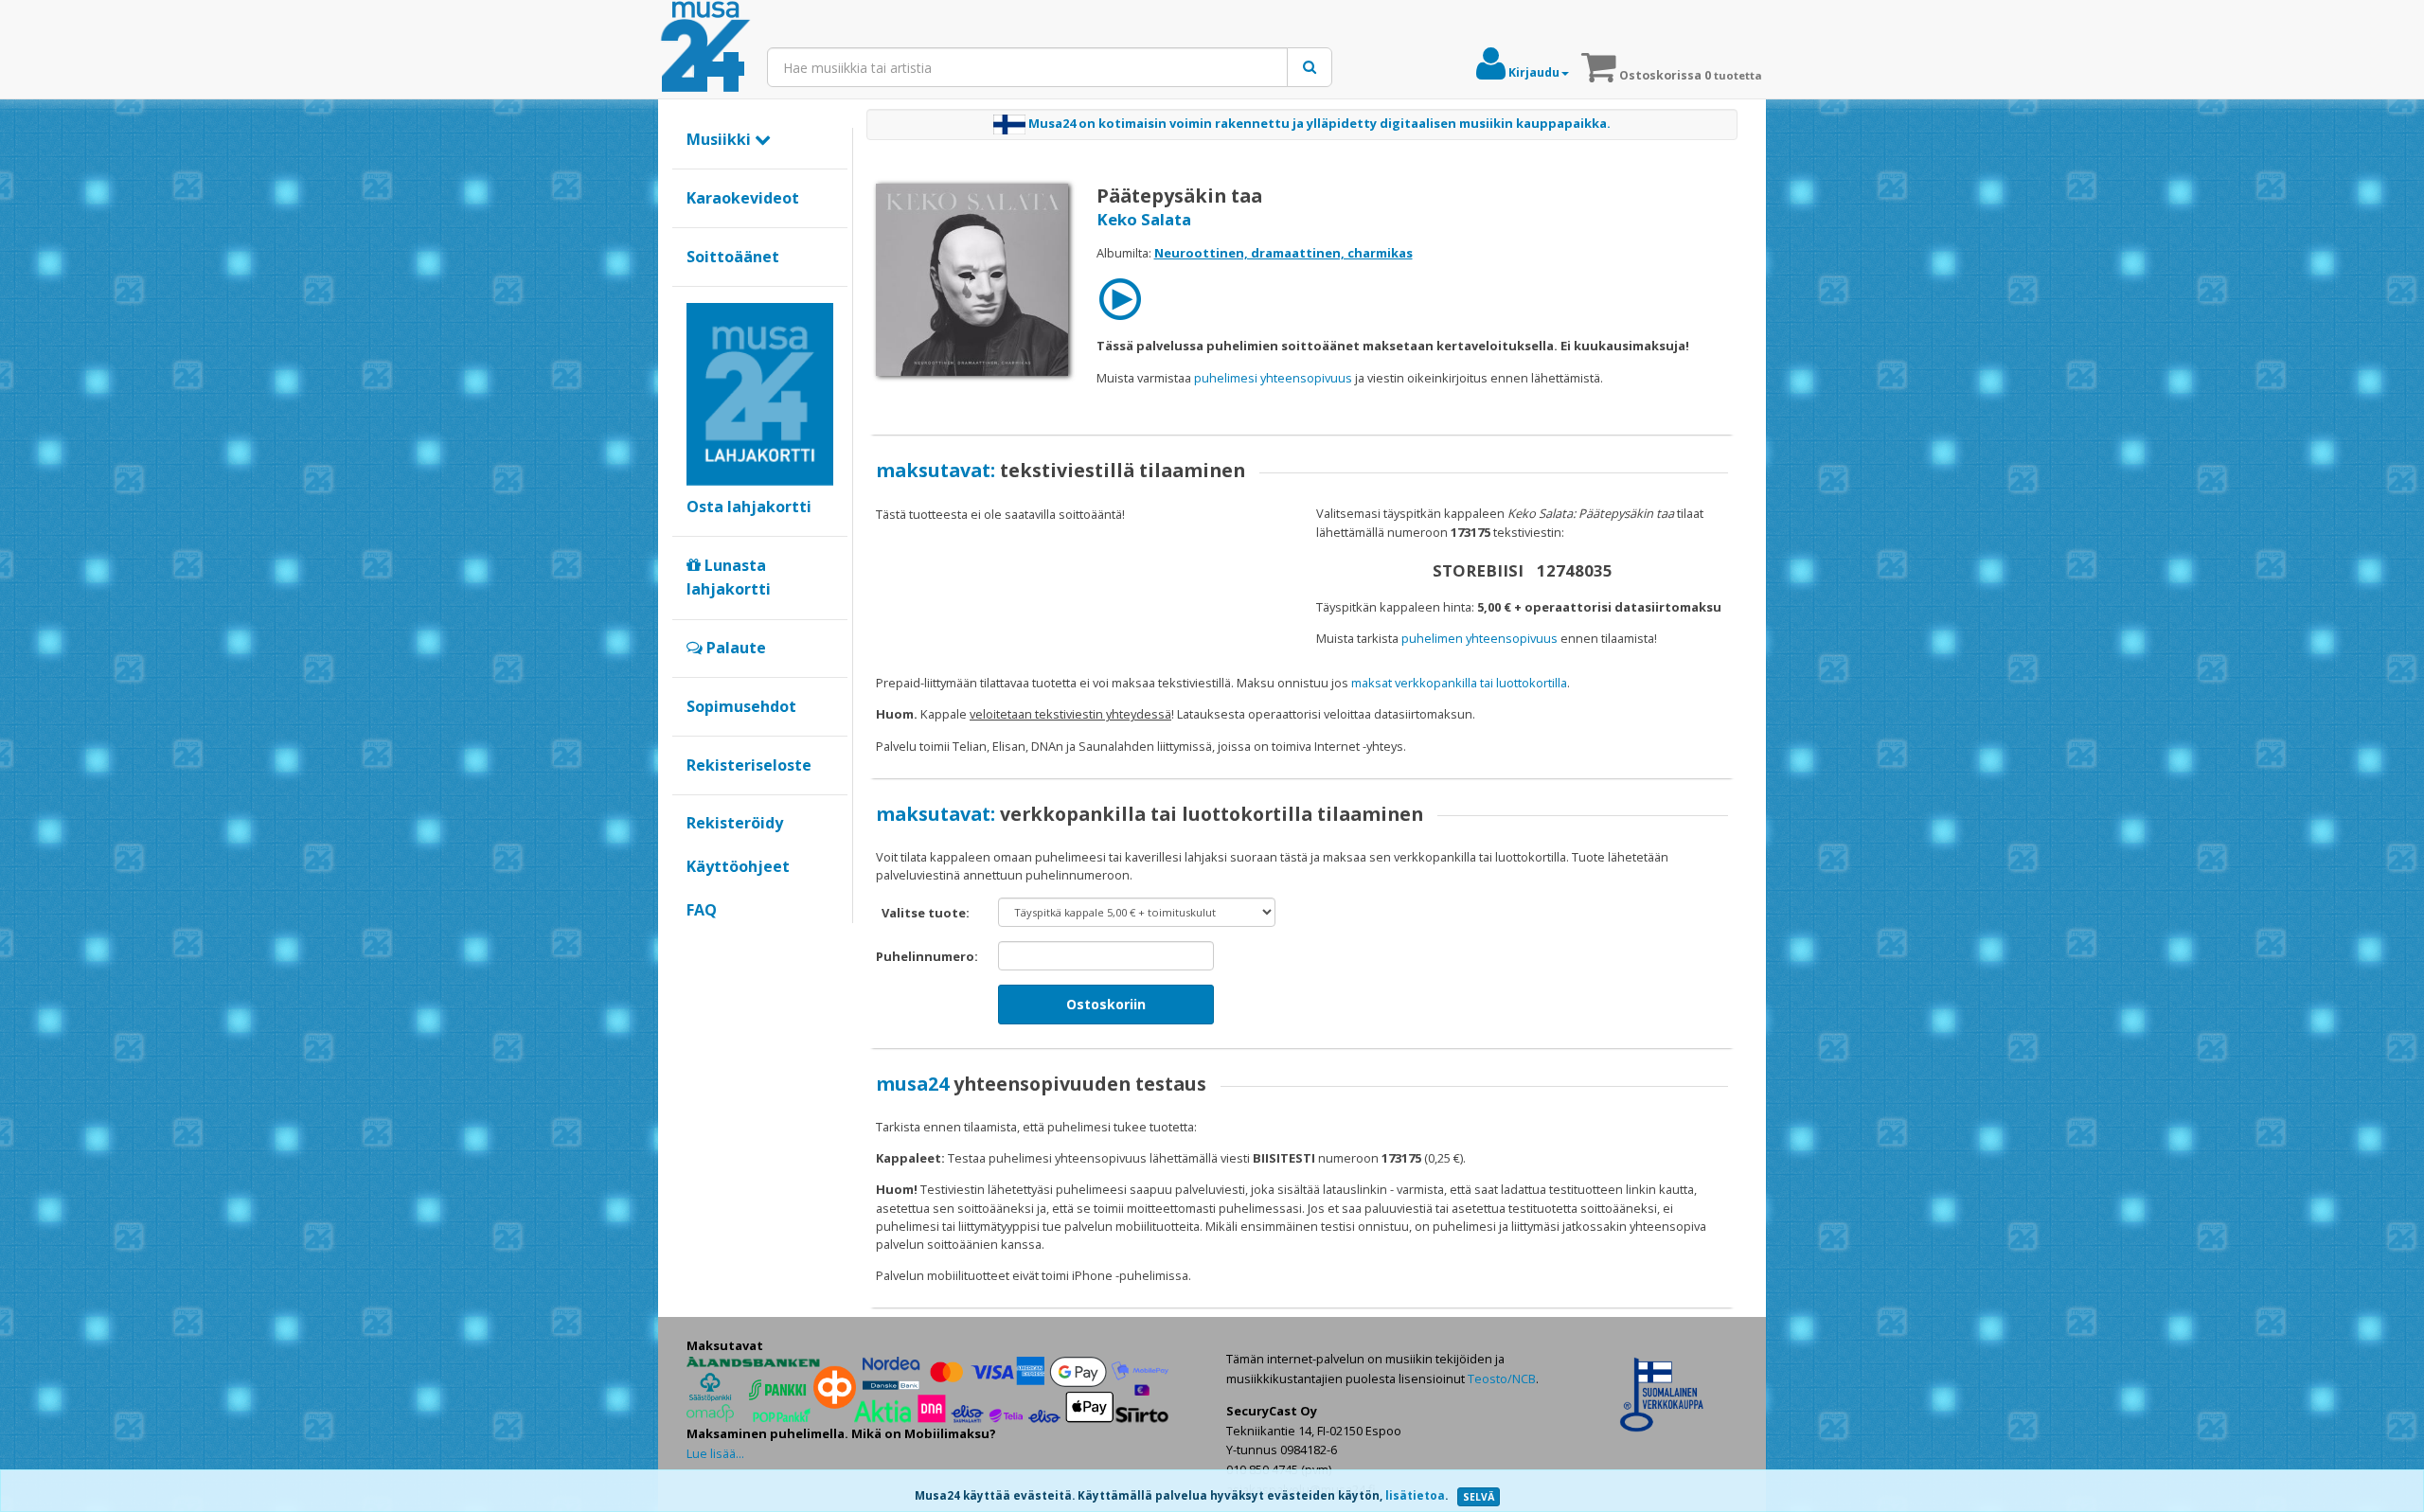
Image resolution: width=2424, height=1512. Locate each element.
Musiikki (721, 139)
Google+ (696, 942)
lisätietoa (1415, 1495)
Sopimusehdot (741, 706)
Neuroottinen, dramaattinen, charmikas (1283, 253)
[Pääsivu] (705, 47)
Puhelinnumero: (927, 956)
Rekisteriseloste (749, 765)
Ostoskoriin (1106, 1004)
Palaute (734, 648)
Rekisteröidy (735, 823)
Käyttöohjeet (738, 866)
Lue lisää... (715, 1453)
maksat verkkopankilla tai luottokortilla (1459, 683)
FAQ (702, 910)
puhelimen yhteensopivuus (1479, 638)
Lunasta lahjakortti (729, 578)
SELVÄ (1479, 1497)
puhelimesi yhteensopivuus (1273, 378)
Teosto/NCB (1502, 1379)
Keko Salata (1144, 219)
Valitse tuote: (926, 913)
